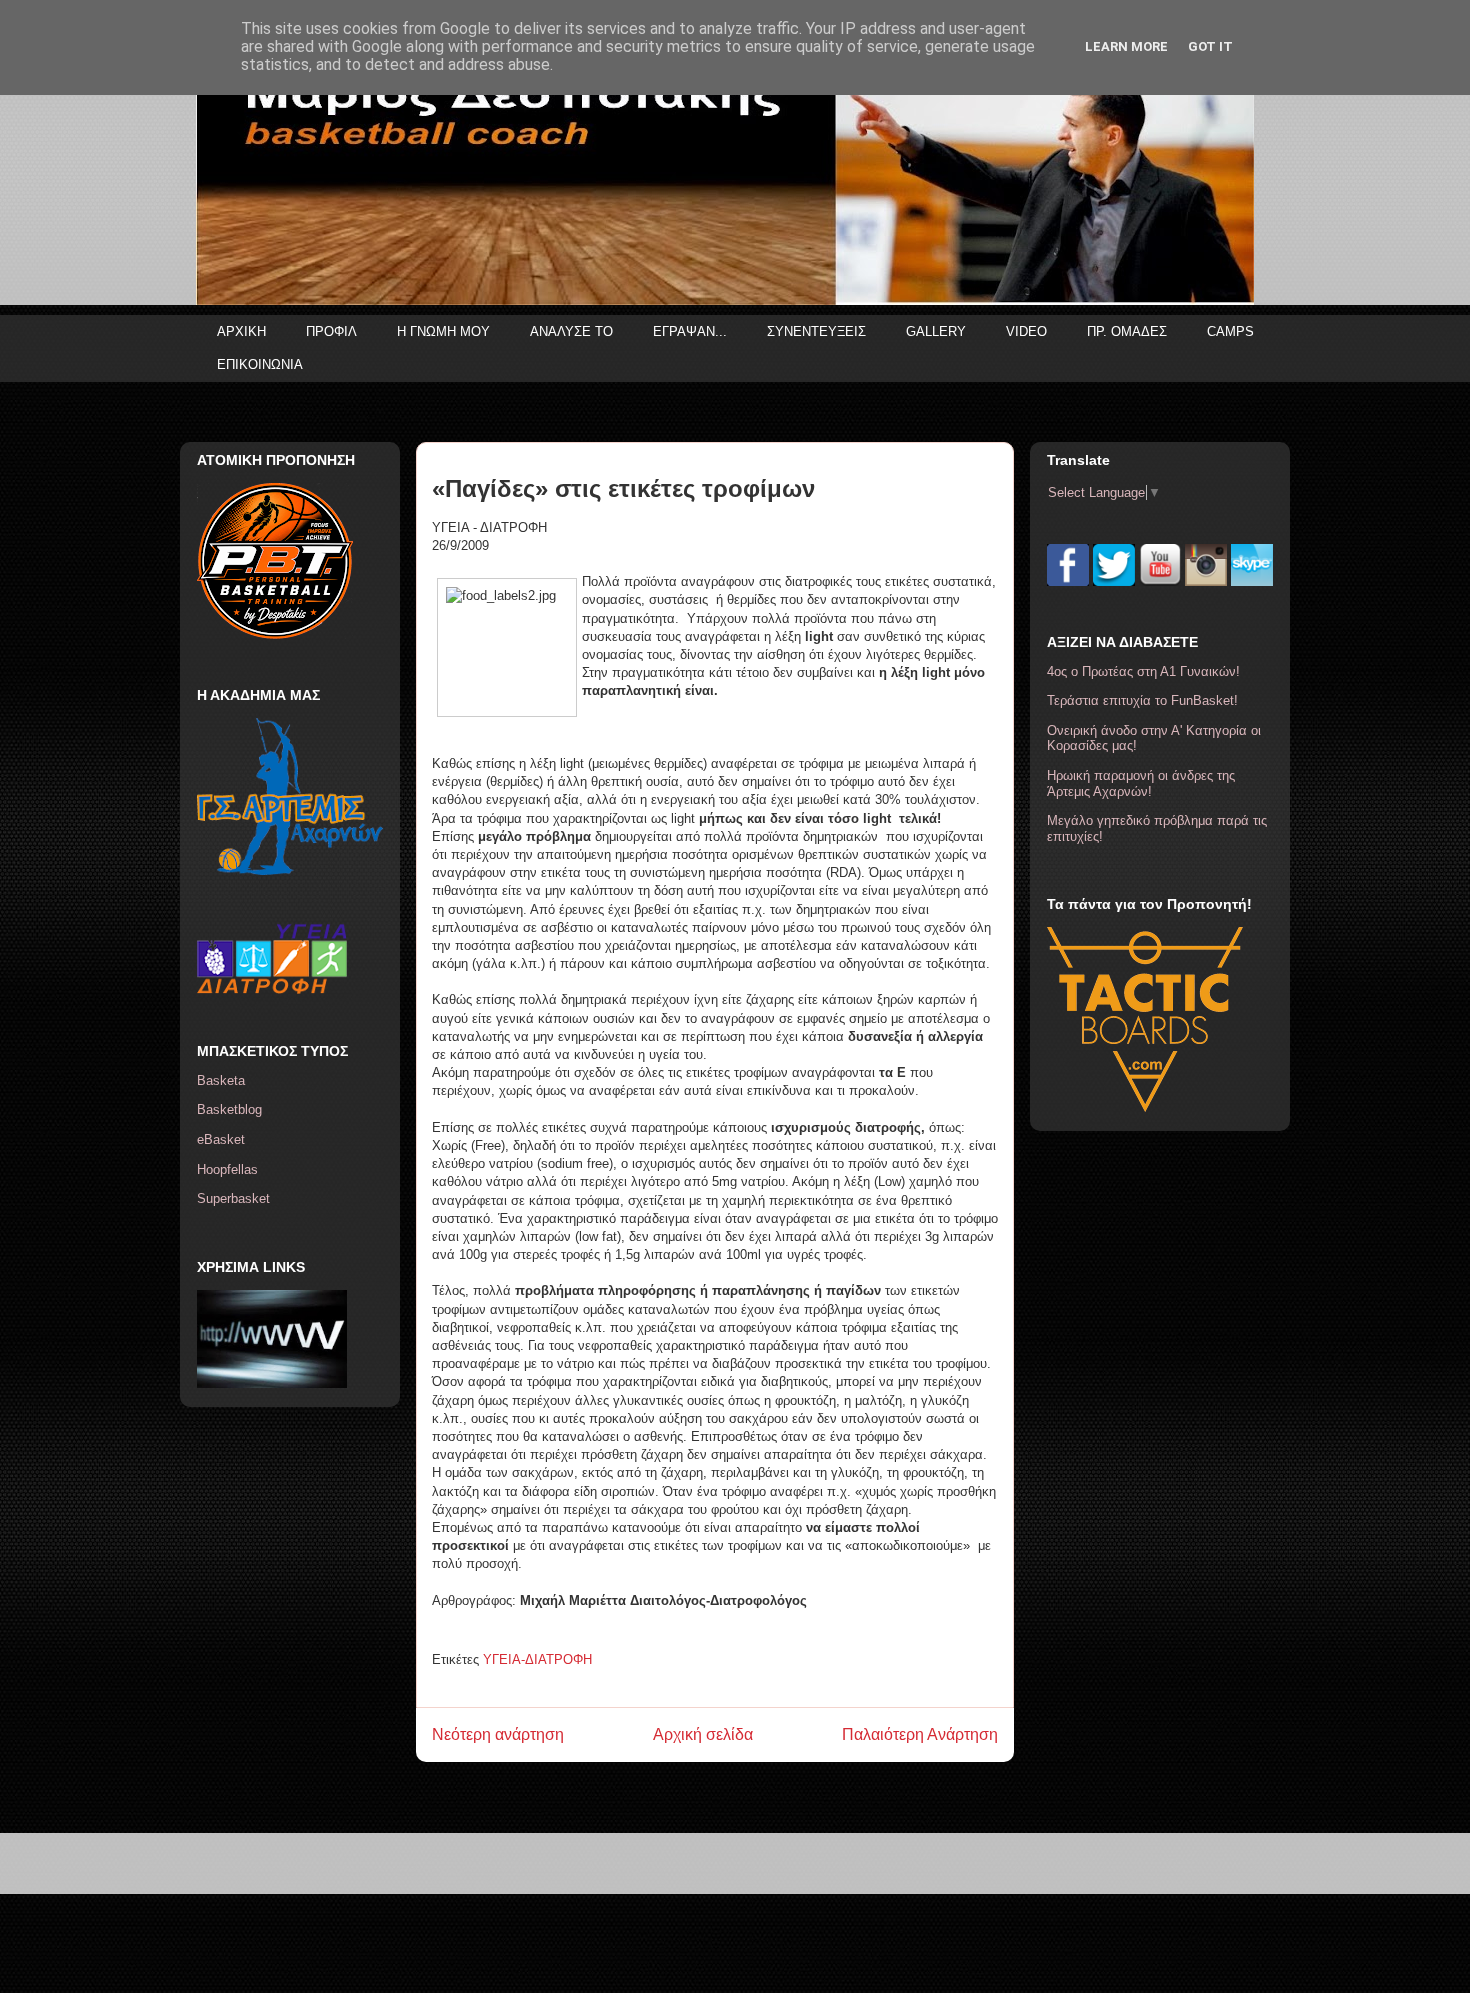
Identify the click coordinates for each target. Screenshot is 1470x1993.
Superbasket (233, 1198)
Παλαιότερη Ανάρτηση (920, 1734)
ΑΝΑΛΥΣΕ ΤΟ (571, 331)
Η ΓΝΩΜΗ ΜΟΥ (443, 331)
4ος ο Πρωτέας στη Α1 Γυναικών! (1143, 671)
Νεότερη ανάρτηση (498, 1734)
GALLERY (936, 331)
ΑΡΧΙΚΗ (241, 331)
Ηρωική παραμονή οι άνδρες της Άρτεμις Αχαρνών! (1141, 783)
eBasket (221, 1139)
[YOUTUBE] (1160, 581)
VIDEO (1026, 331)
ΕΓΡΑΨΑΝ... (690, 331)
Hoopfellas (227, 1169)
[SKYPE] (1252, 581)
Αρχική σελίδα (703, 1734)
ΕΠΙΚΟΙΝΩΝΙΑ (260, 364)
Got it (1210, 46)
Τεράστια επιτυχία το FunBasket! (1142, 700)
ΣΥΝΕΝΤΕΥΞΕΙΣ (816, 331)
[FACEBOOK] (1068, 581)
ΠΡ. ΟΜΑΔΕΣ (1127, 331)
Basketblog (229, 1109)
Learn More (1126, 46)
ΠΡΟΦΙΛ (331, 331)
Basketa (221, 1080)
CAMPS (1230, 331)
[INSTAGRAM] (1206, 581)
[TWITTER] (1114, 581)
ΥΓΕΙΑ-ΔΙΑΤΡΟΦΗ (537, 1659)
